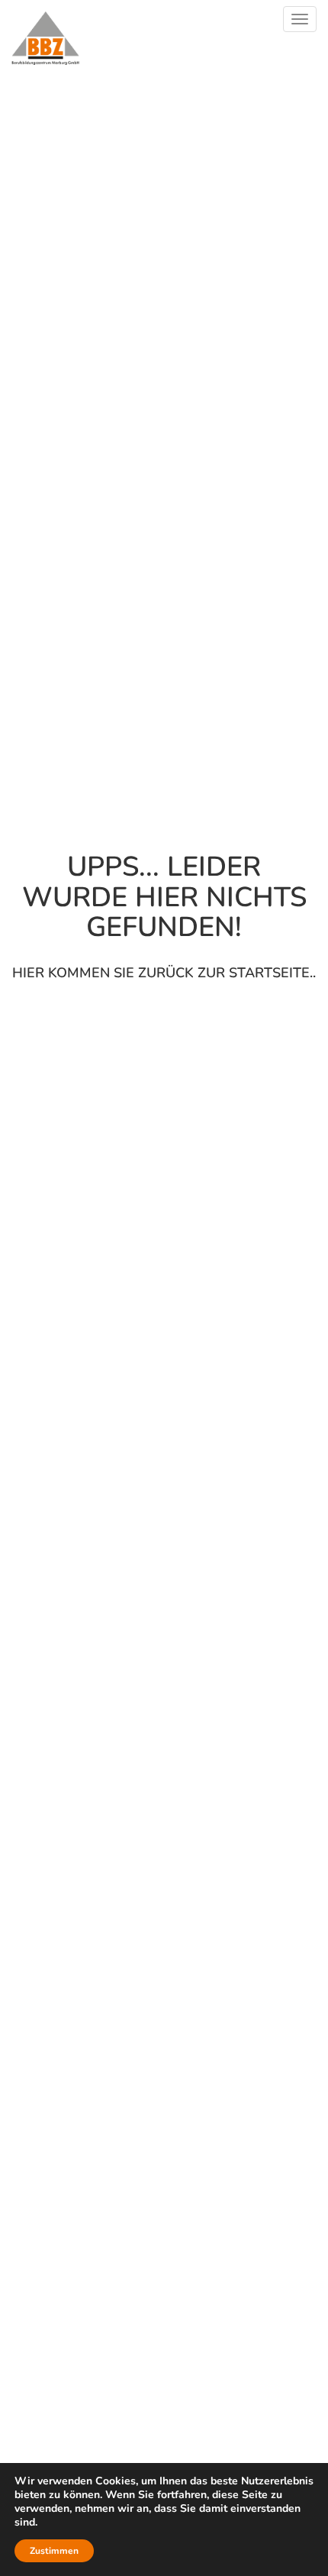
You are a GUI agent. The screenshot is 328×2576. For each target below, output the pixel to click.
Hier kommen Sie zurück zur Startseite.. (164, 973)
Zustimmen (54, 2551)
